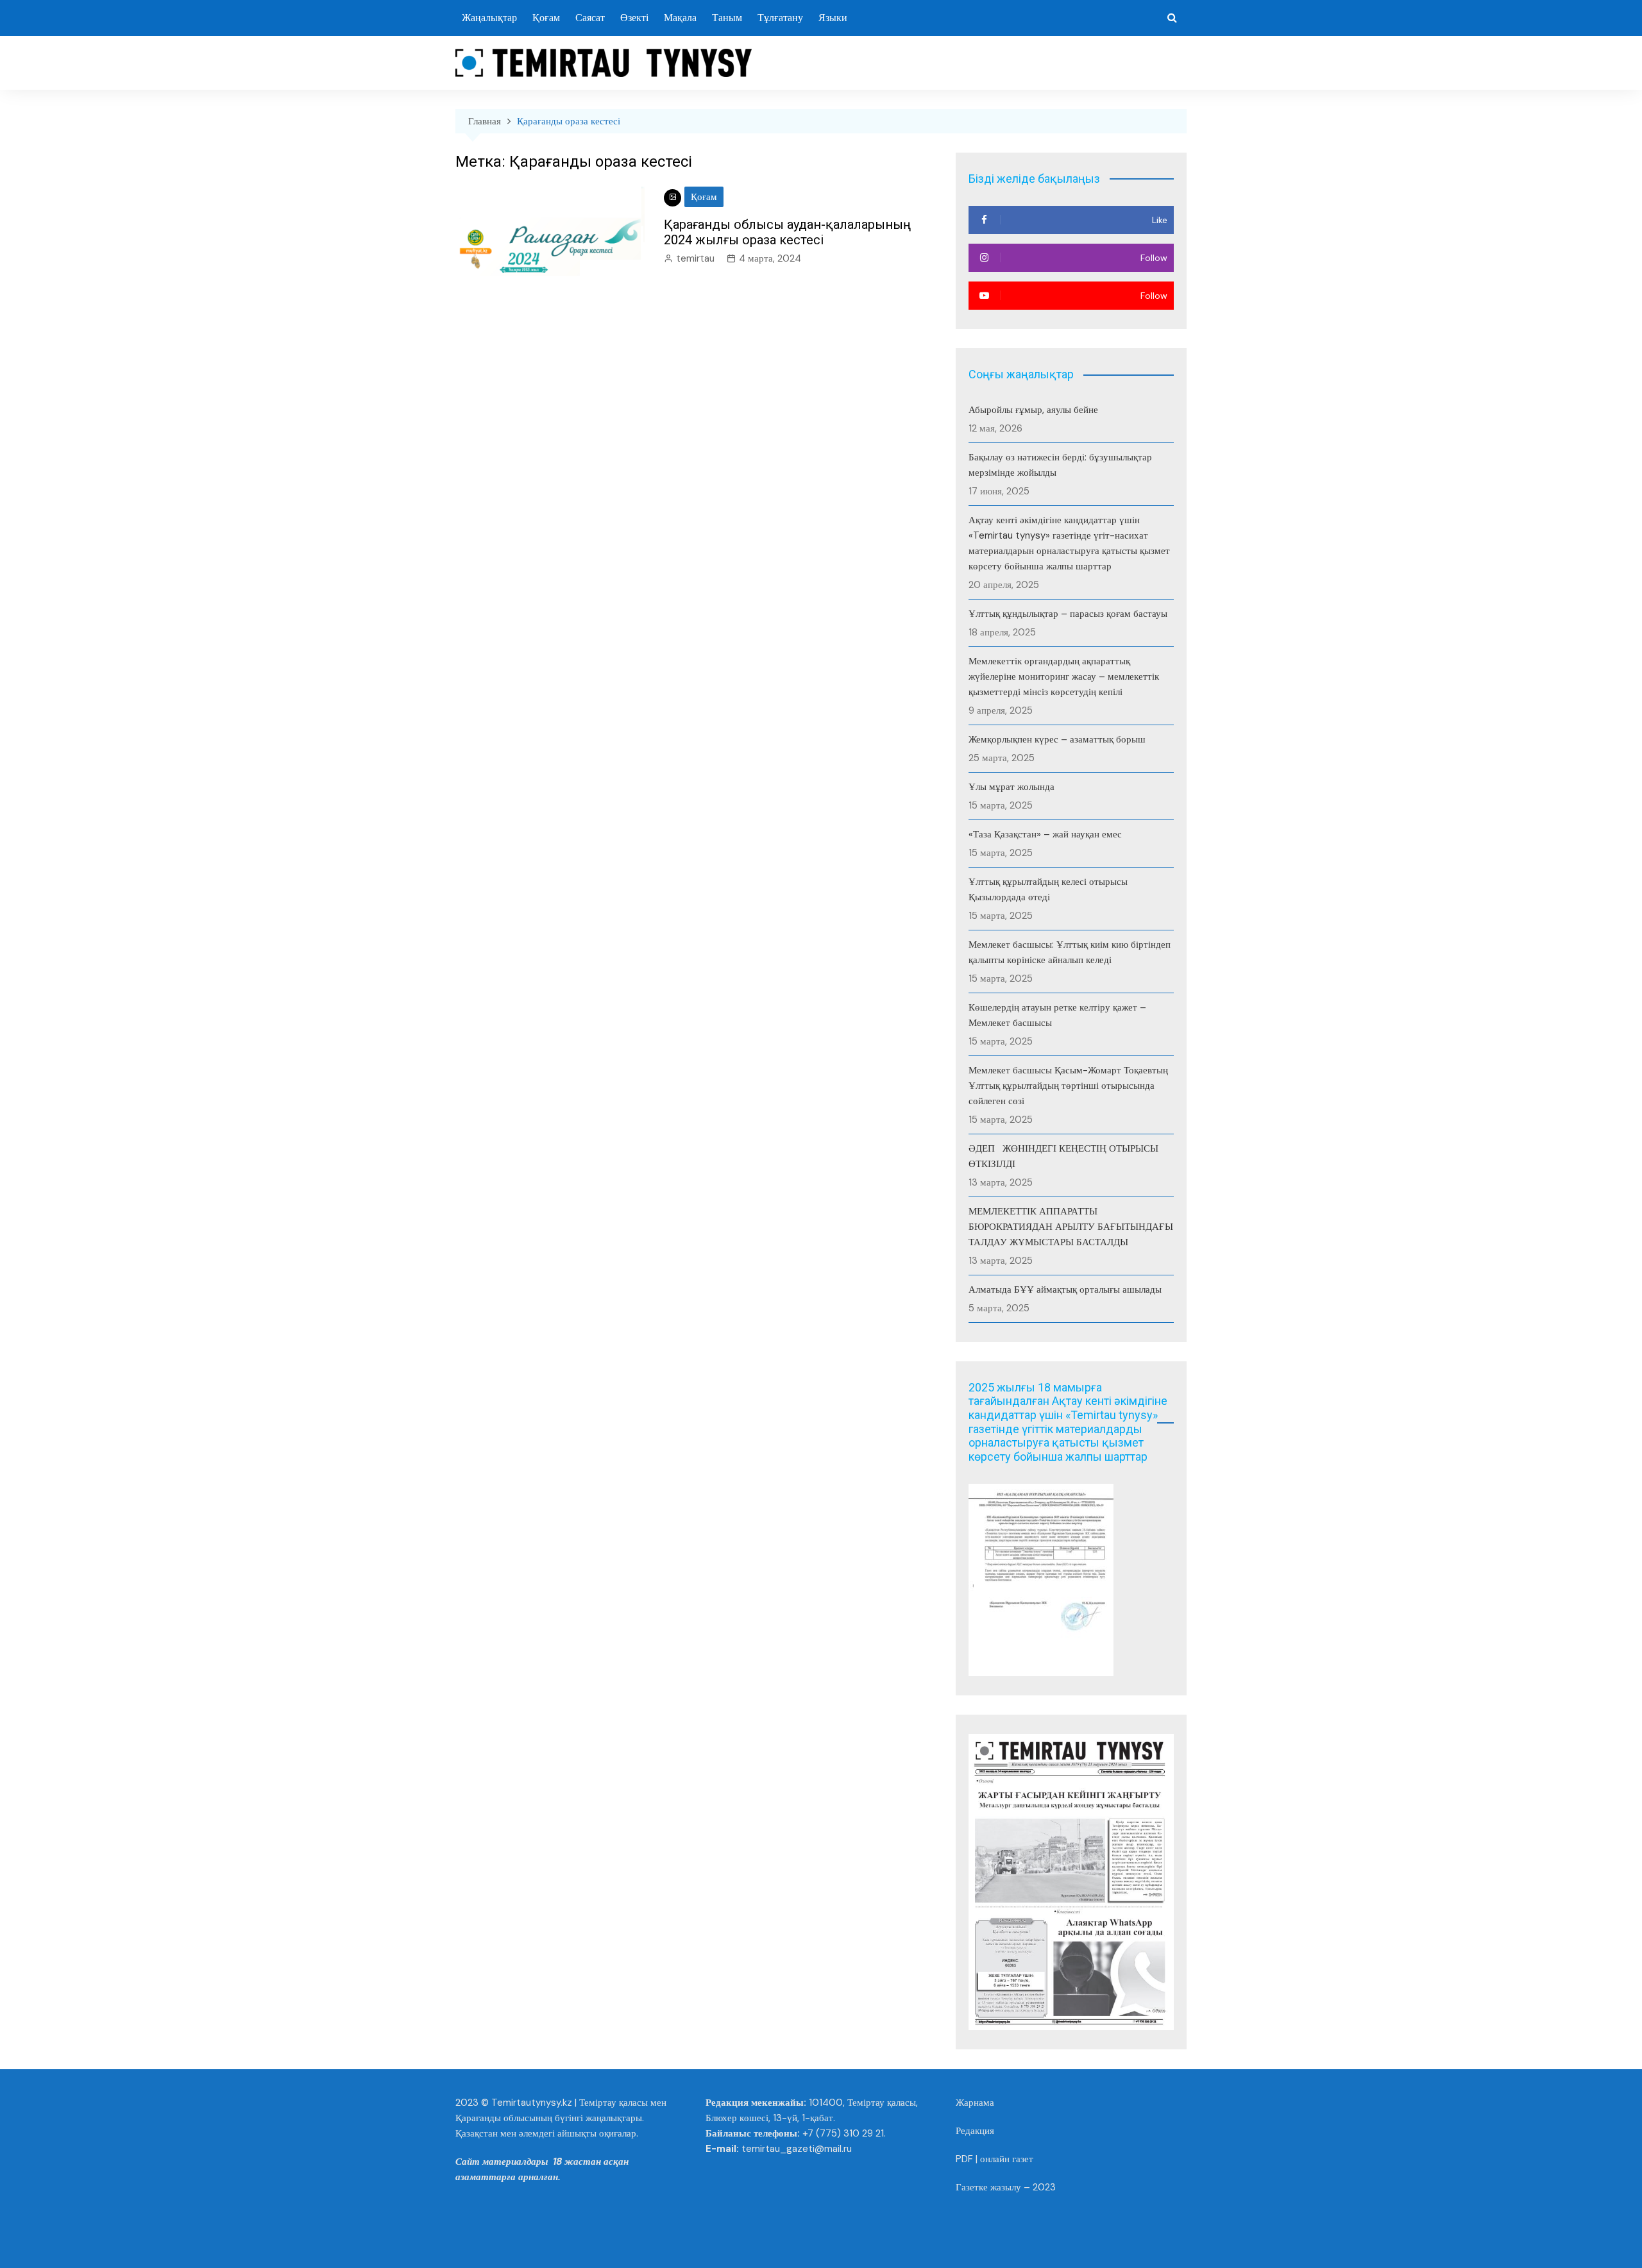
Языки (833, 18)
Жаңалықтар (489, 18)
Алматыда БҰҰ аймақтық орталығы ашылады (1065, 1289)
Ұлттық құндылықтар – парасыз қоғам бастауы (1068, 614)
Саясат (590, 18)
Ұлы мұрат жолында (1011, 787)
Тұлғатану (780, 18)
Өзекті (634, 18)
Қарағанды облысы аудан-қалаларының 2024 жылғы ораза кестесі (787, 232)
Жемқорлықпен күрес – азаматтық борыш (1057, 739)
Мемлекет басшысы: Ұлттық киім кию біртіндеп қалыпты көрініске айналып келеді (1070, 952)
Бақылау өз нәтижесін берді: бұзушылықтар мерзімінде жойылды (1060, 465)
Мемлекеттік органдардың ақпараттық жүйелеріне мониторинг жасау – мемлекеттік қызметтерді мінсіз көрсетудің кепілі (1064, 676)
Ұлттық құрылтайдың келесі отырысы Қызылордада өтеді (1048, 889)
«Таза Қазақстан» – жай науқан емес (1045, 834)
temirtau (695, 258)
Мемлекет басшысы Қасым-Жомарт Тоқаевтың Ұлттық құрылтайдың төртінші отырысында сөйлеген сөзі (1068, 1086)
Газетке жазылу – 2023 (1006, 2187)
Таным (727, 18)
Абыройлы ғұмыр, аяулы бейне (1033, 410)
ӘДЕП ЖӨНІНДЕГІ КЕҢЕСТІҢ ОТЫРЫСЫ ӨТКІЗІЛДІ (1065, 1156)
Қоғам (546, 18)
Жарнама (975, 2103)
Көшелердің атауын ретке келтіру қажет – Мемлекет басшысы (1057, 1015)
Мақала (680, 18)
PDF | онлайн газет (995, 2159)
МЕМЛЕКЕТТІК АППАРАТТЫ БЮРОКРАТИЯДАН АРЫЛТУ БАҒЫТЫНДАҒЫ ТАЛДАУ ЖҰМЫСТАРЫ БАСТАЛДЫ (1071, 1227)
